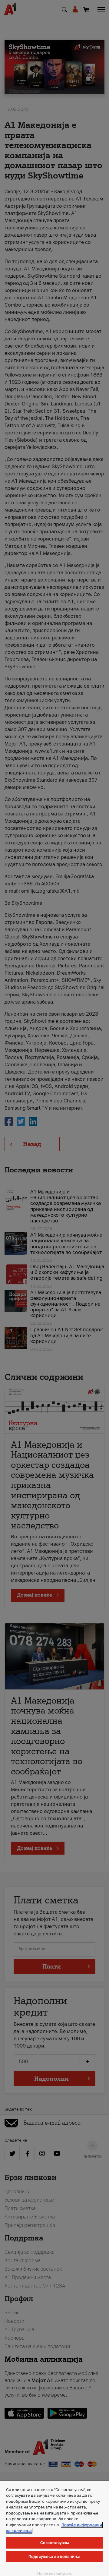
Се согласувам (55, 2543)
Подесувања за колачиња (54, 2557)
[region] (54, 2528)
